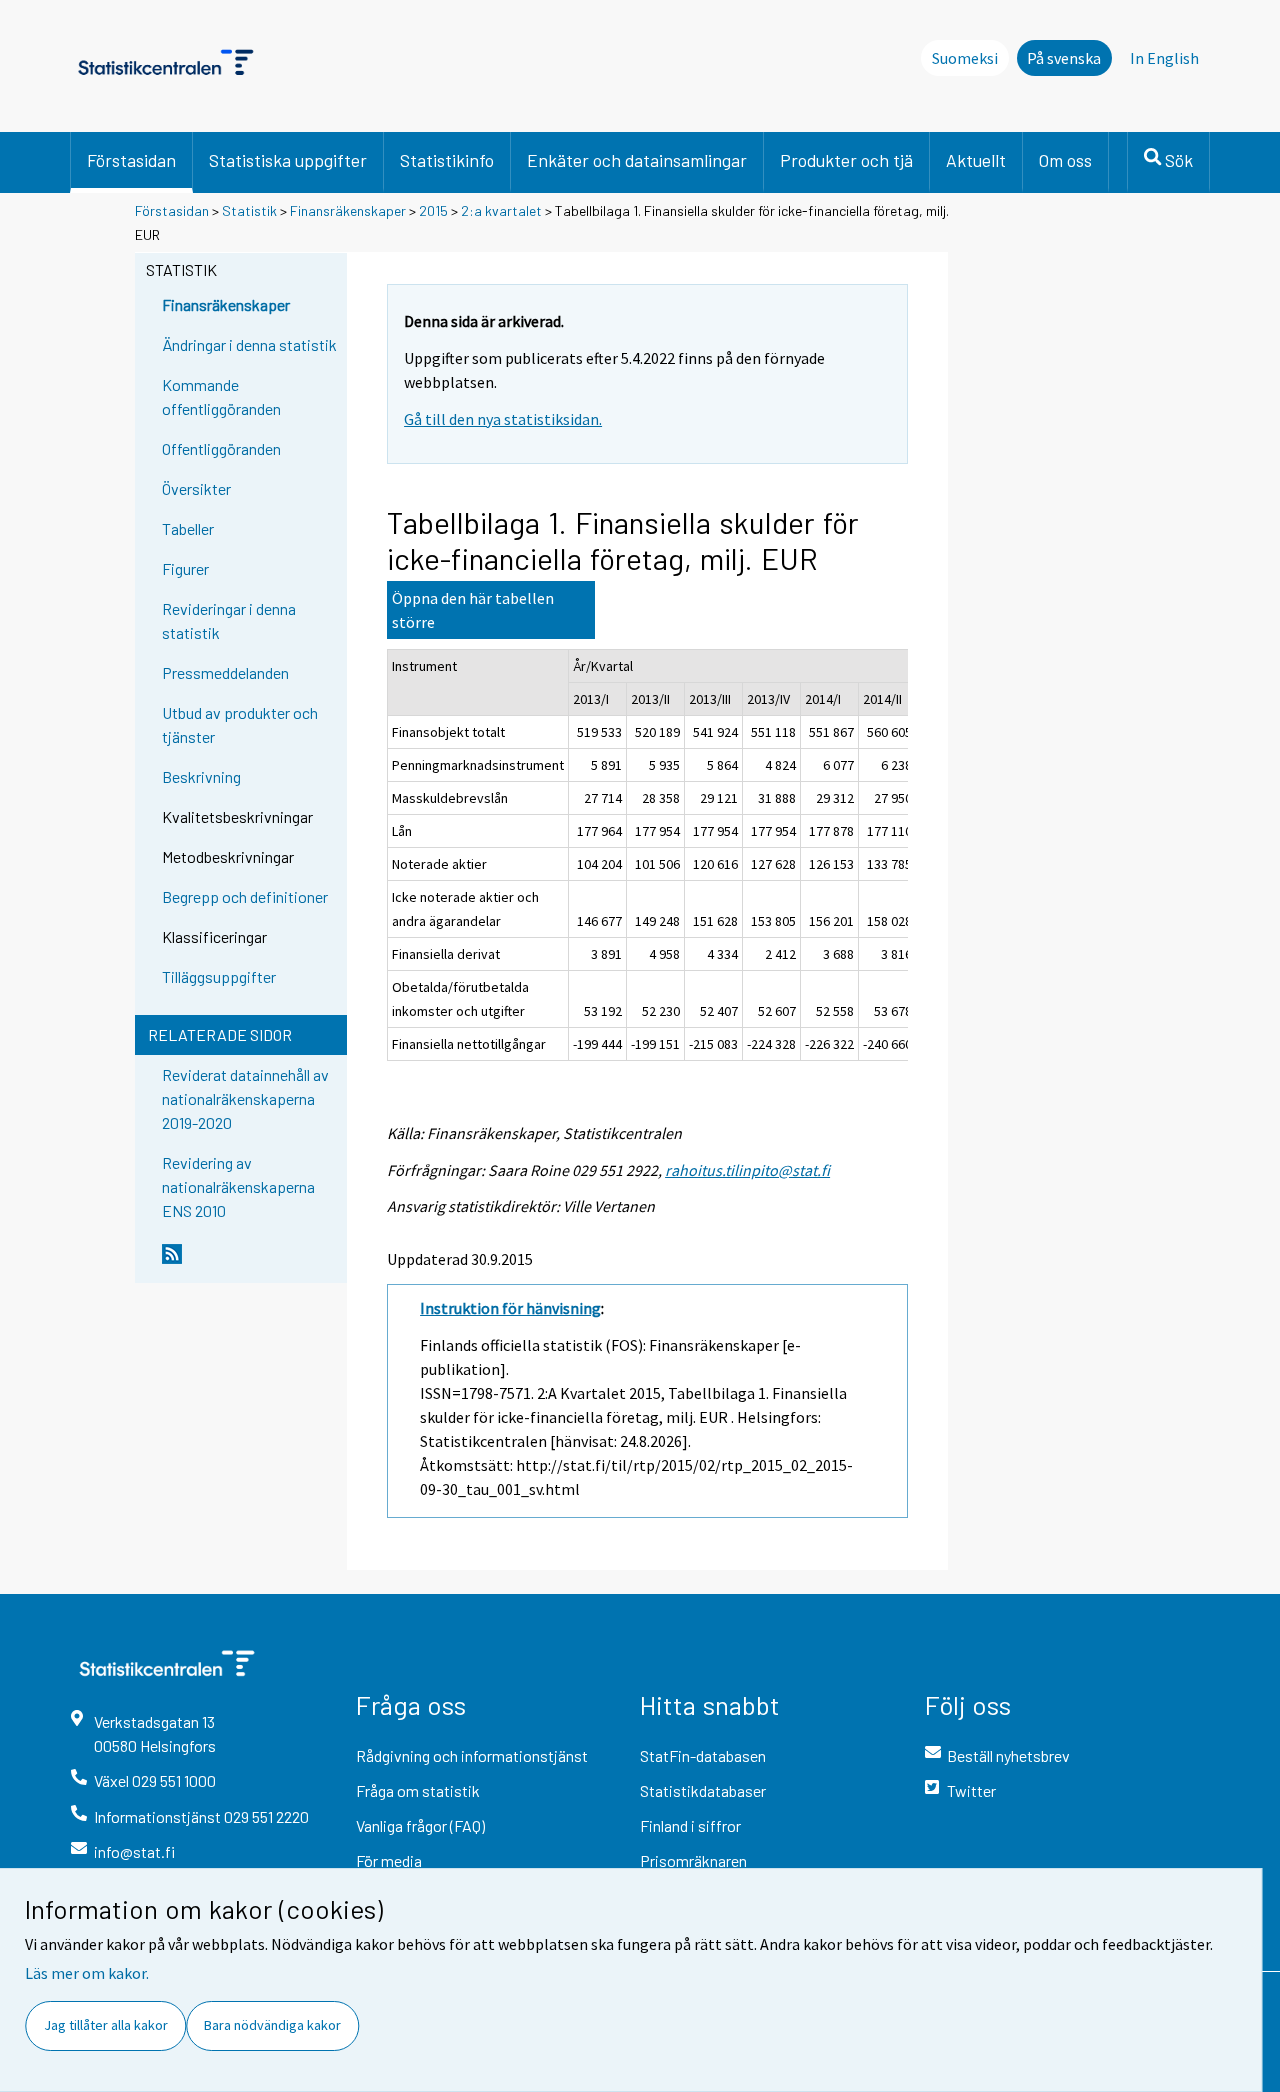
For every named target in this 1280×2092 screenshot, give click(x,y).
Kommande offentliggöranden (221, 396)
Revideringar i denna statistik (229, 620)
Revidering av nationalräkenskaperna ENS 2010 (238, 1186)
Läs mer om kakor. (87, 1973)
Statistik (249, 210)
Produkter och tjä (846, 160)
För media (389, 1860)
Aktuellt (976, 160)
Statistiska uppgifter (288, 160)
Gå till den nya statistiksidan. (503, 419)
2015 (433, 210)
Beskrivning (201, 776)
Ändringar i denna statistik (249, 344)
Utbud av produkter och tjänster (240, 724)
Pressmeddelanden (225, 672)
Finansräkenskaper (348, 210)
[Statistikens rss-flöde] (250, 1262)
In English (1164, 58)
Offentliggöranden (221, 448)
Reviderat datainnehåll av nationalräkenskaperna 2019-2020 (245, 1098)
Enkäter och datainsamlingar (637, 160)
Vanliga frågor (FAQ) (420, 1825)
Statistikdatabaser (703, 1790)
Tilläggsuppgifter (219, 976)
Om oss (1065, 160)
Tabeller (188, 528)
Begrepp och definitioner (245, 896)
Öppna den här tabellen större (473, 610)
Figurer (185, 568)
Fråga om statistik (418, 1790)
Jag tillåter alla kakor (106, 2025)
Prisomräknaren (693, 1860)
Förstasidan (131, 160)
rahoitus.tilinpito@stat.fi (747, 1170)
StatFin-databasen (703, 1755)
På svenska (1064, 58)
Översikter (196, 488)
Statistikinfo (447, 160)
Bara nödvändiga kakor (272, 2025)
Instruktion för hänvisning (510, 1308)
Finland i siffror (690, 1825)
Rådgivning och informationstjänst (472, 1755)
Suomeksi (965, 58)
